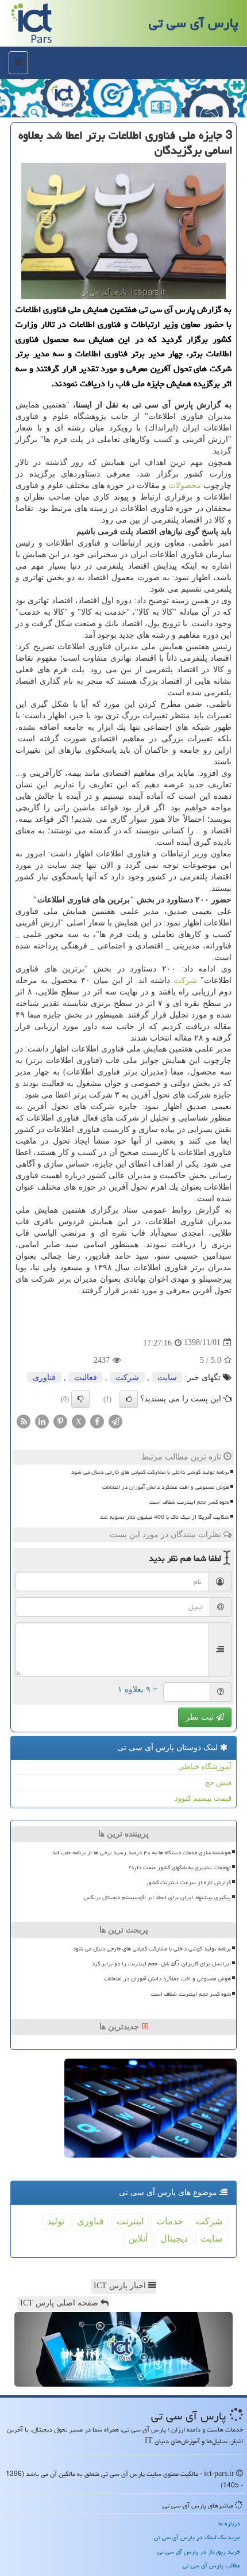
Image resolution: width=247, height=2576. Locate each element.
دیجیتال (174, 2238)
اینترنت (130, 2221)
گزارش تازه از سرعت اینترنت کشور (188, 1883)
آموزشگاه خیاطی (205, 1767)
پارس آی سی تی (194, 23)
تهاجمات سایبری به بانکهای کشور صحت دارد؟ (180, 1868)
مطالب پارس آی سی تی (211, 2565)
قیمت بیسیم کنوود (203, 1798)
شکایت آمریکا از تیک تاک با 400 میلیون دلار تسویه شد (165, 1517)
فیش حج (218, 1783)
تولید (56, 2221)
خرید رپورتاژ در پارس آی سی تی (199, 2552)
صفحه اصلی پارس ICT (60, 2303)
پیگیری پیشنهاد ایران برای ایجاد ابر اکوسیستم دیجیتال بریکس (157, 1897)
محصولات (185, 485)
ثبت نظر (201, 1717)
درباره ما (229, 2523)
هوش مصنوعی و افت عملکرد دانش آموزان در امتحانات (166, 1487)
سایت (167, 1377)
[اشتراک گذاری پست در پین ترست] (60, 1421)
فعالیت (86, 1377)
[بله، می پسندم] (129, 1399)
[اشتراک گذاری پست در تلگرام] (115, 1421)
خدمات (170, 2221)
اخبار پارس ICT (121, 2286)
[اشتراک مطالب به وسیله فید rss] (24, 1421)
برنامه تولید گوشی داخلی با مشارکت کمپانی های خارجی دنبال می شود (150, 1472)
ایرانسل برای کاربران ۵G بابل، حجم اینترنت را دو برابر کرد (161, 1964)
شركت (185, 980)
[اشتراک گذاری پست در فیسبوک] (97, 1421)
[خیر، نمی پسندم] (80, 1399)
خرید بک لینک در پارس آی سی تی (197, 2537)
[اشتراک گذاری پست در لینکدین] (42, 1421)
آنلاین (138, 2238)
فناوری (44, 1377)
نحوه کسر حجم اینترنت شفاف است (189, 1502)
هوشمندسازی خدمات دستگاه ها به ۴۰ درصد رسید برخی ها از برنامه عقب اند (142, 1853)
